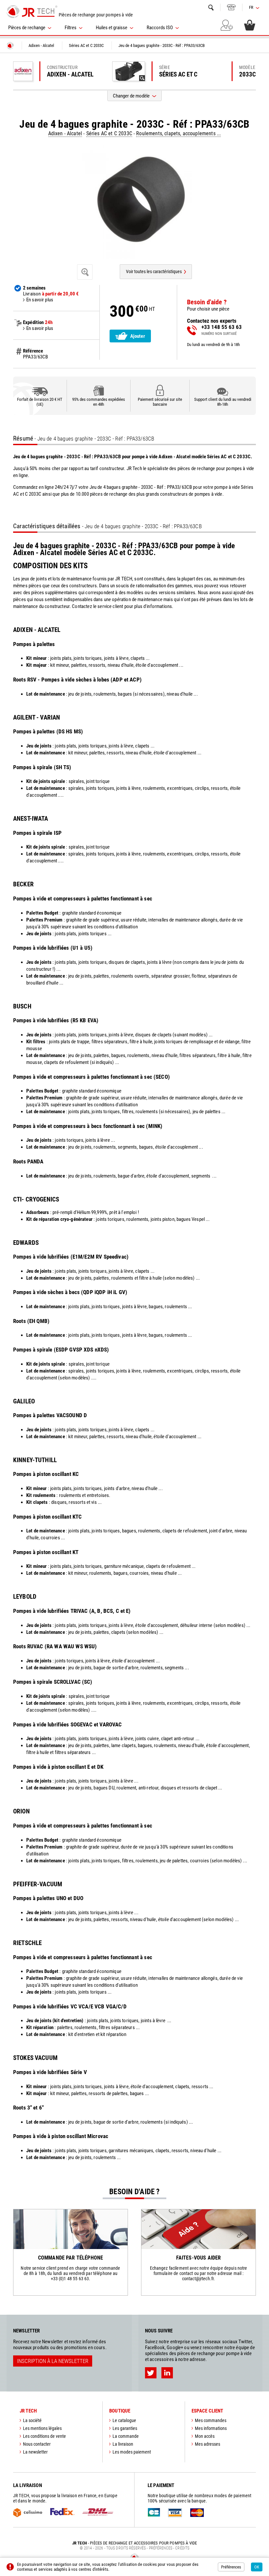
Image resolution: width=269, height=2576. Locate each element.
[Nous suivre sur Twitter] (151, 2373)
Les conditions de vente (44, 2436)
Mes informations (211, 2428)
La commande (126, 2436)
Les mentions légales (42, 2428)
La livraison (123, 2444)
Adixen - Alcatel (65, 133)
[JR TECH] (10, 46)
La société (32, 2420)
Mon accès (205, 2436)
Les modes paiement (132, 2452)
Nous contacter (37, 2444)
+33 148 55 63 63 (231, 7)
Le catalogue (124, 2420)
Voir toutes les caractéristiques (154, 271)
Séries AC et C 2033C (109, 133)
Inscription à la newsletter (53, 2361)
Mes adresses (207, 2444)
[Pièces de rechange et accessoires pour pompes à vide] (32, 11)
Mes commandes (211, 2420)
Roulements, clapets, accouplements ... (178, 133)
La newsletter (35, 2452)
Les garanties (125, 2428)
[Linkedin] (167, 2373)
